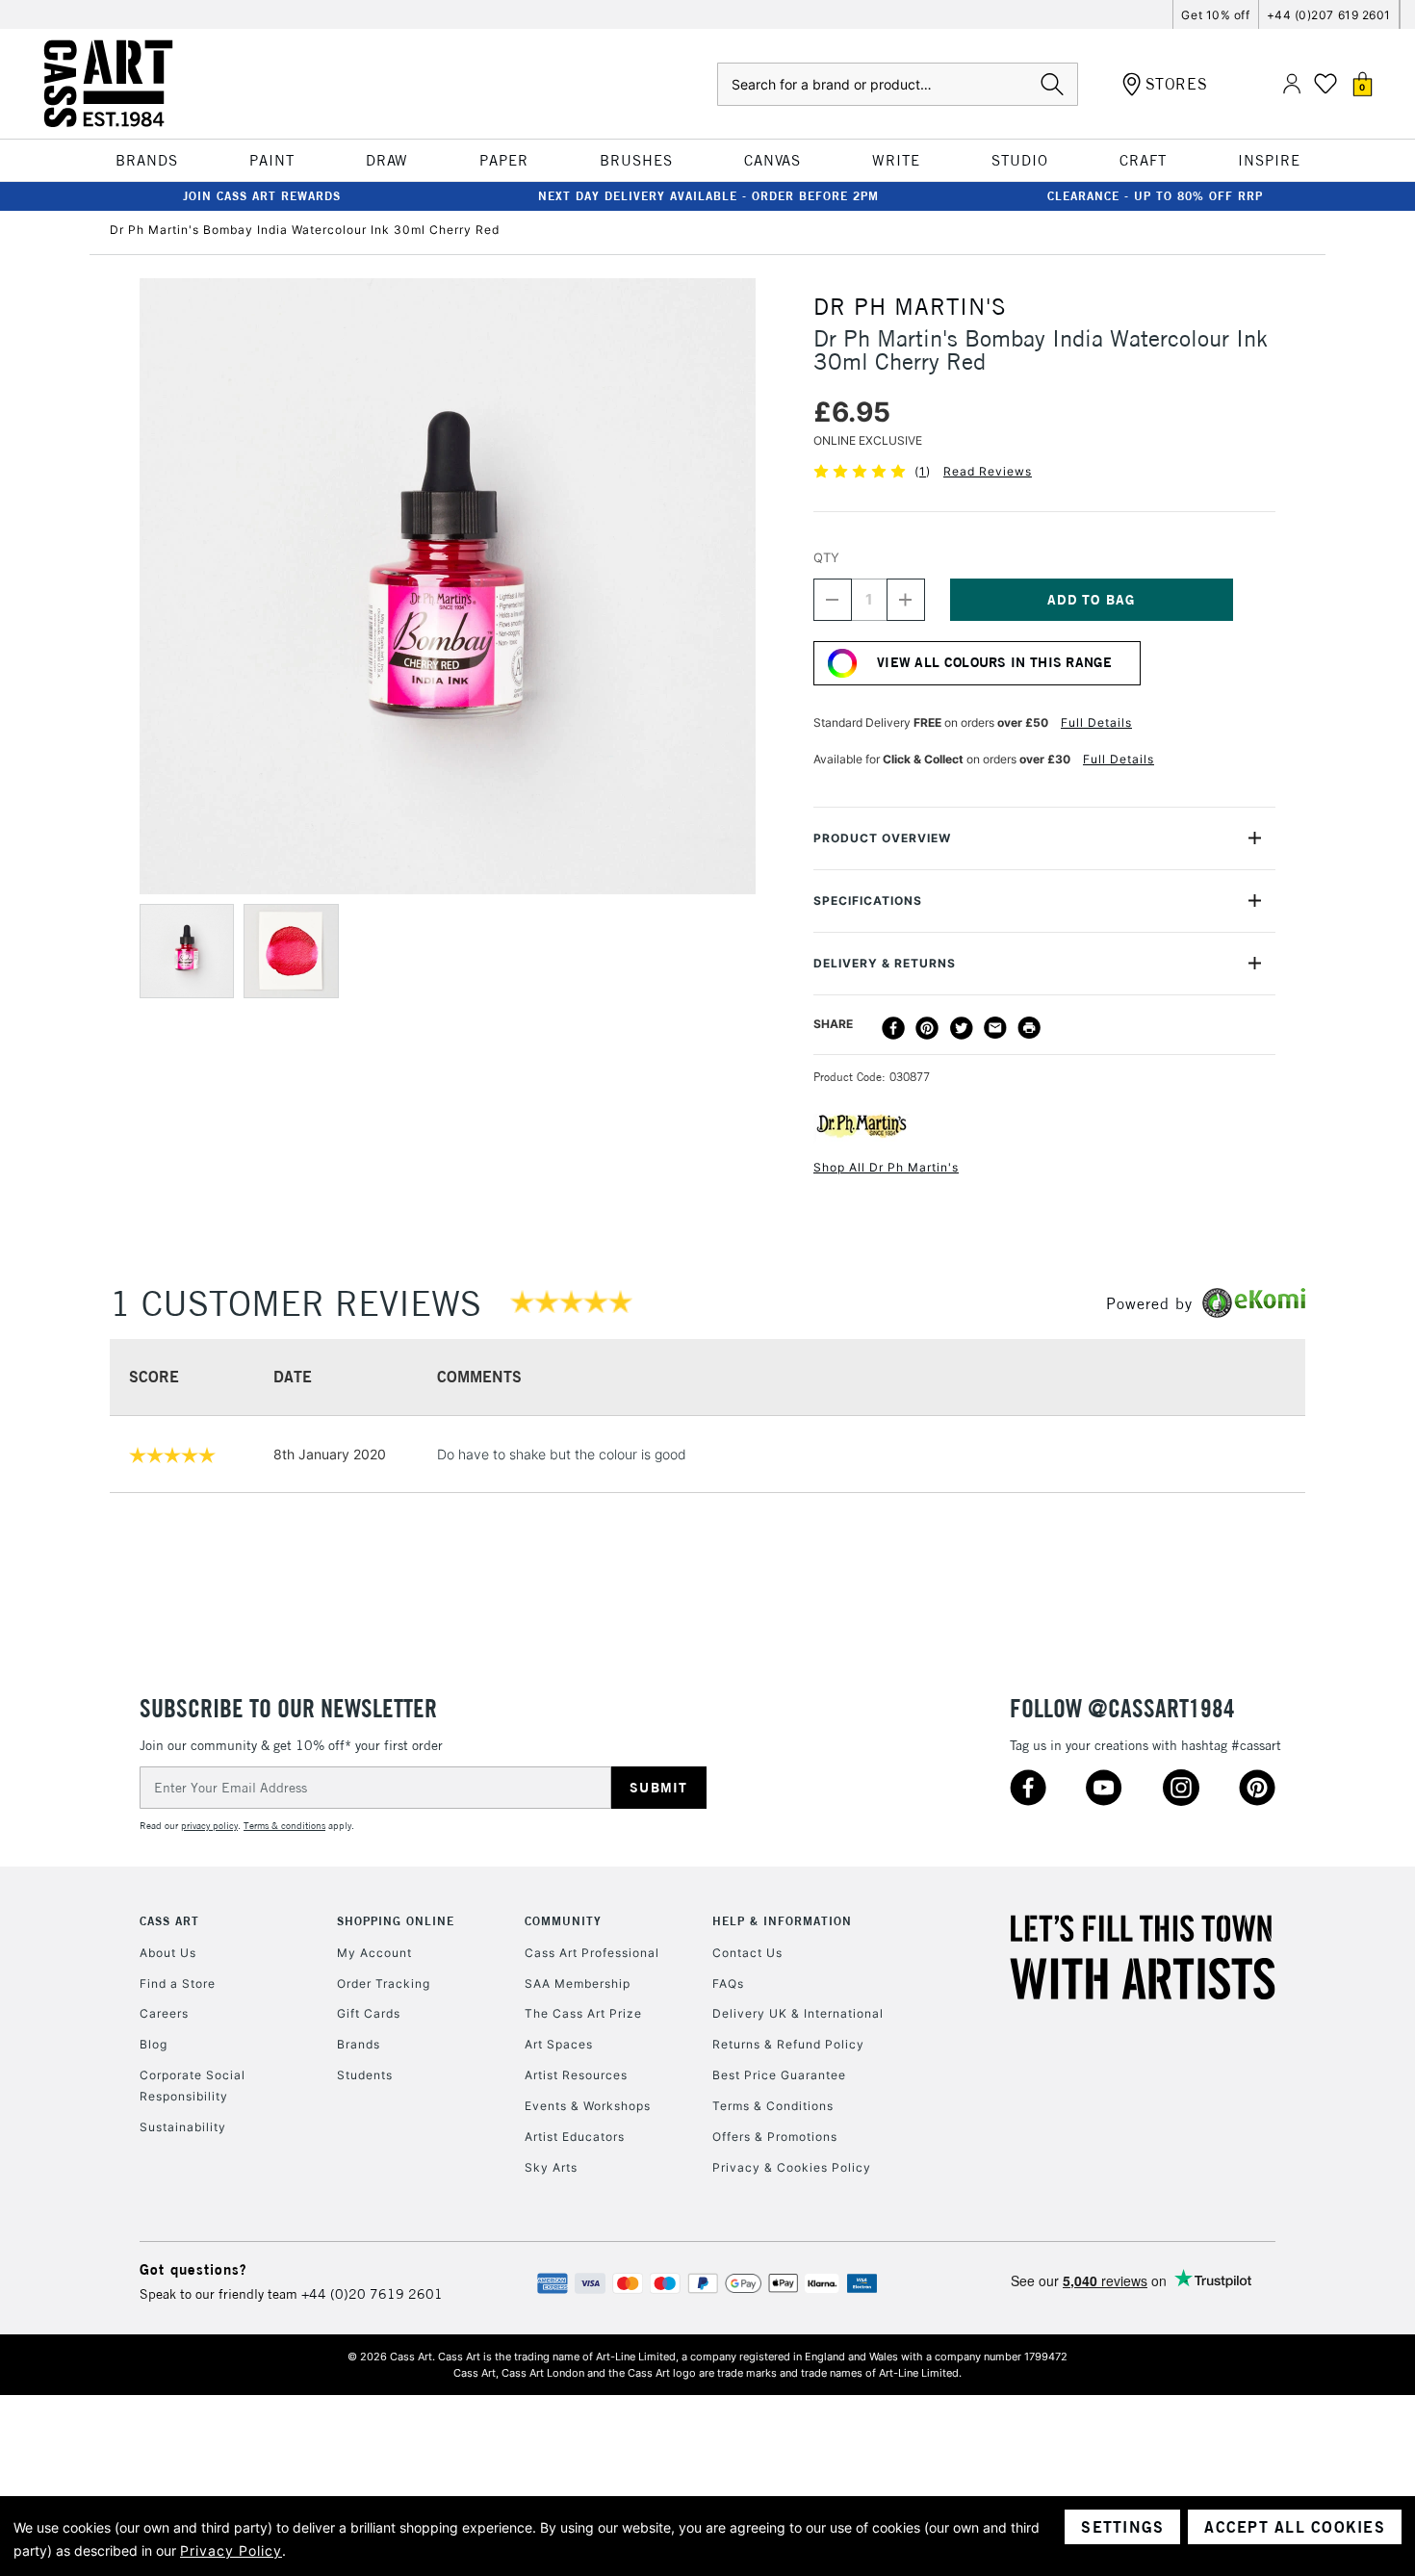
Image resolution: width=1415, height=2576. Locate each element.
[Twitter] (962, 1028)
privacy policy (209, 1826)
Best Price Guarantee (779, 2075)
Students (365, 2075)
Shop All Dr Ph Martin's (886, 1167)
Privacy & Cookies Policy (792, 2167)
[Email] (995, 1028)
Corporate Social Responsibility (193, 2086)
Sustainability (183, 2127)
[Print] (1029, 1028)
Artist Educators (575, 2137)
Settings (1122, 2527)
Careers (164, 2013)
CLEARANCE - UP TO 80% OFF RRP (1155, 196)
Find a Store (178, 1984)
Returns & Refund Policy (788, 2044)
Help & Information (782, 1921)
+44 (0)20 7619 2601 (372, 2294)
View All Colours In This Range (994, 662)
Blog (154, 2044)
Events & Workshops (588, 2106)
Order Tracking (384, 1984)
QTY (826, 557)
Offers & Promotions (775, 2137)
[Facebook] (893, 1028)
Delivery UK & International (798, 2013)
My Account (374, 1953)
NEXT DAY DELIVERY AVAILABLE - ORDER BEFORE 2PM (708, 196)
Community (563, 1921)
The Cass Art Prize (583, 2013)
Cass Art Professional (592, 1953)
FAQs (728, 1984)
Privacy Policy (231, 2550)
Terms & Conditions (773, 2106)
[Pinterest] (927, 1028)
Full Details (1096, 722)
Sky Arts (551, 2167)
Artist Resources (576, 2075)
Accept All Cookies (1295, 2527)
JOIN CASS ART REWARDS (262, 196)
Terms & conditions (284, 1826)
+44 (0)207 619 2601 (1329, 15)
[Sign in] (1292, 84)
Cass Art (169, 1921)
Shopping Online (396, 1921)
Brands (359, 2044)
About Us (168, 1953)
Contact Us (747, 1953)
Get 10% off (1215, 15)
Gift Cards (369, 2013)
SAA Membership (578, 1984)
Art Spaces (559, 2044)
